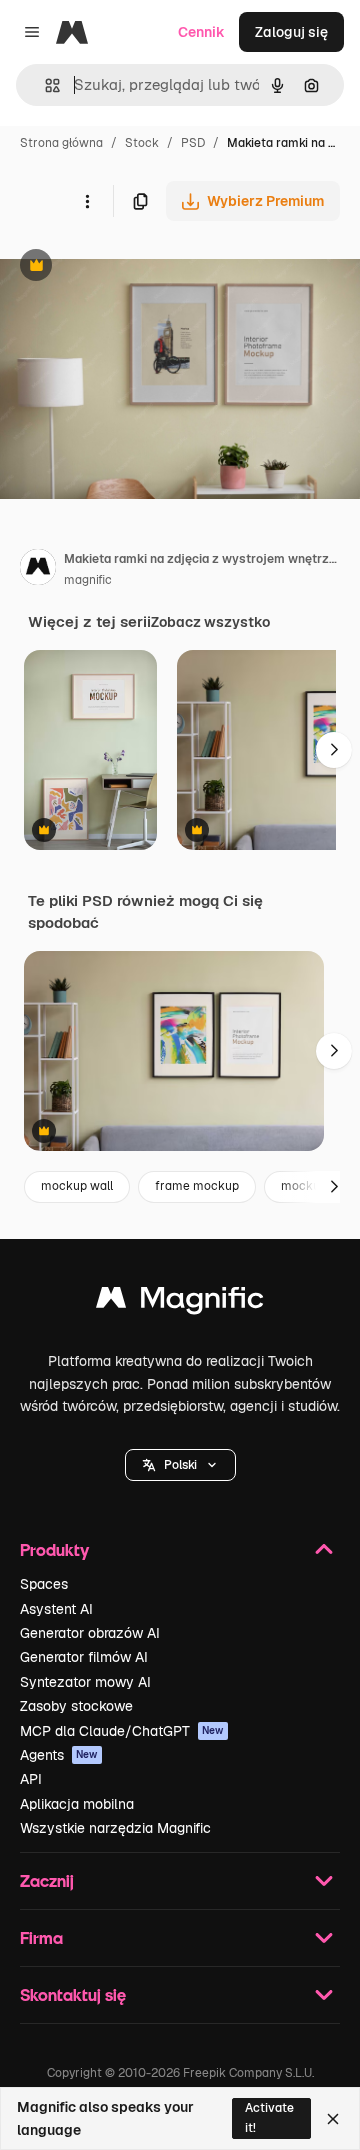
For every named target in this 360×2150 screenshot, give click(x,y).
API (31, 1779)
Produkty (54, 1549)
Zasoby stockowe (76, 1706)
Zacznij (47, 1880)
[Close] (333, 2119)
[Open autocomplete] (44, 85)
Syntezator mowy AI (85, 1682)
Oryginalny (138, 267)
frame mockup (197, 1186)
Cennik (201, 32)
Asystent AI (56, 1609)
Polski (180, 1465)
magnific (88, 580)
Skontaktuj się (73, 1994)
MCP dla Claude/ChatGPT (122, 1731)
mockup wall (77, 1186)
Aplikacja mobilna (77, 1804)
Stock (142, 143)
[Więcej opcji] (87, 201)
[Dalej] (334, 750)
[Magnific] (180, 1302)
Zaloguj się (291, 32)
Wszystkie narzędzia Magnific (115, 1828)
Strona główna (61, 143)
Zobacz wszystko (210, 622)
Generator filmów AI (84, 1657)
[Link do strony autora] (38, 570)
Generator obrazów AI (90, 1633)
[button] (180, 1465)
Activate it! (269, 2117)
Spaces (44, 1584)
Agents (59, 1755)
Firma (41, 1937)
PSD (193, 143)
